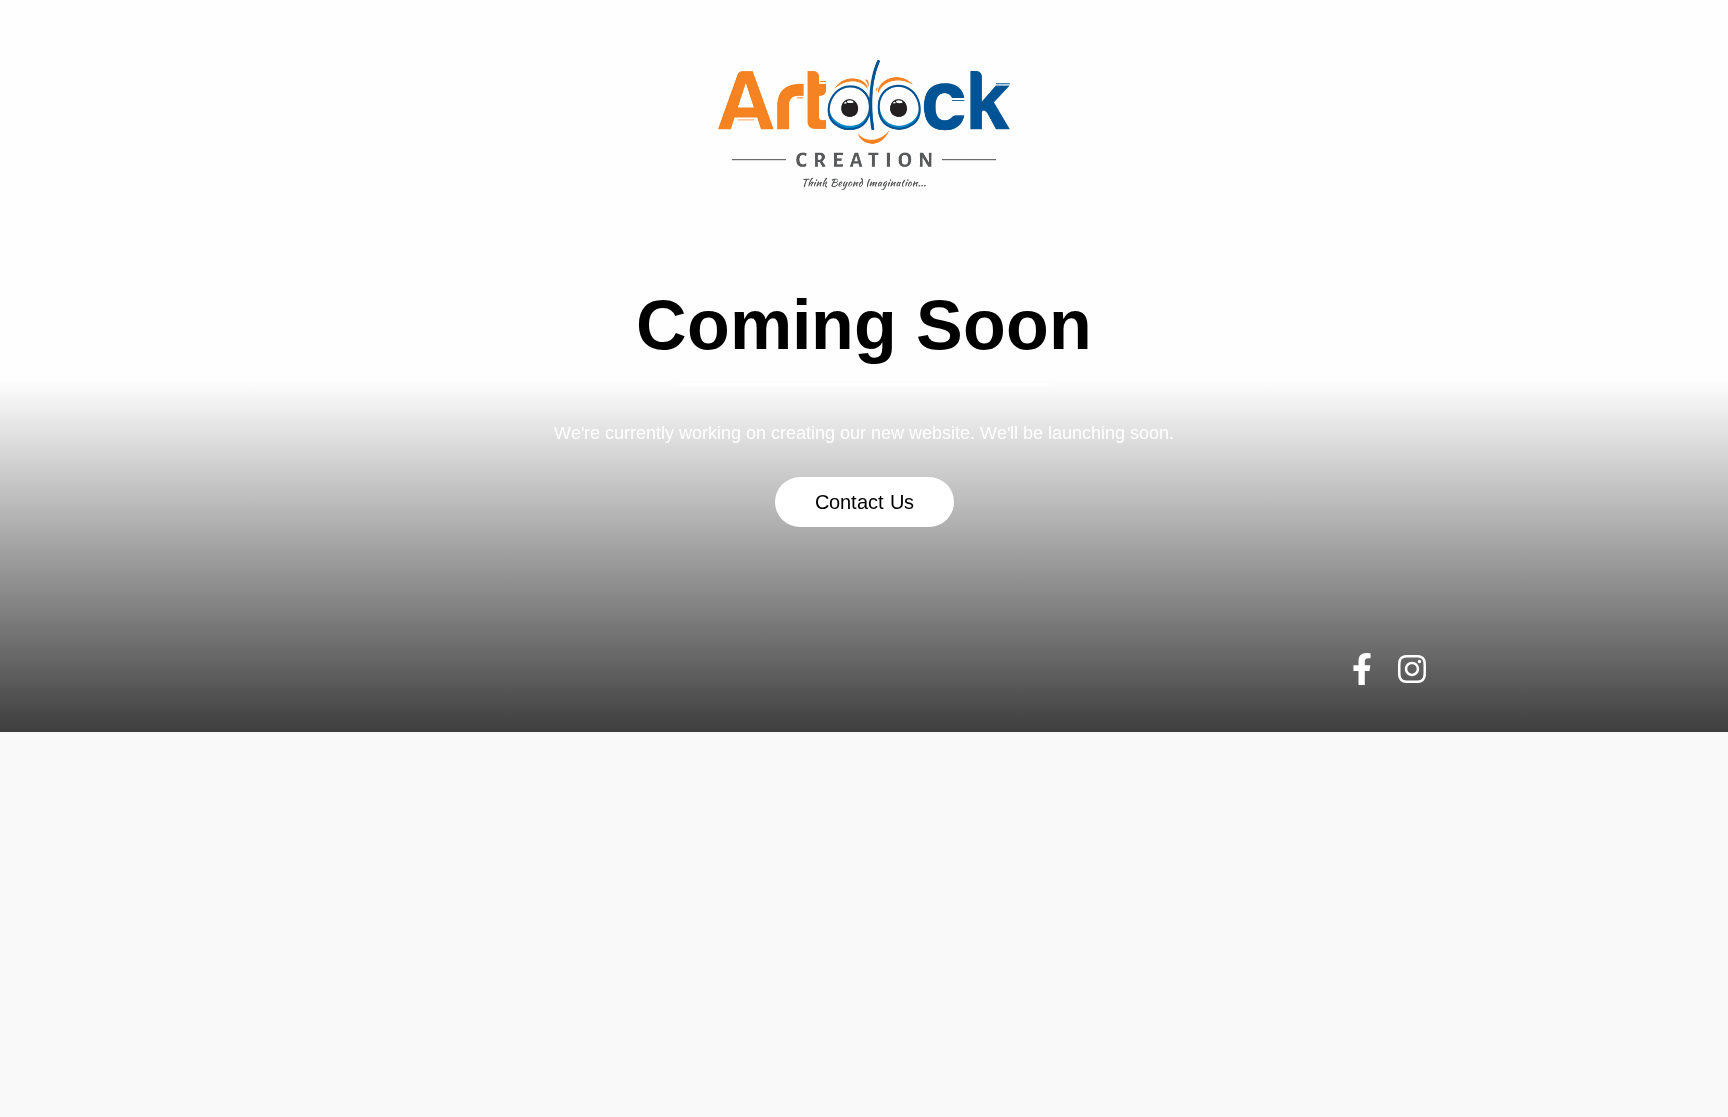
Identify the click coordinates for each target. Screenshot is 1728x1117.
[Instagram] (1411, 669)
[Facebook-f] (1361, 669)
